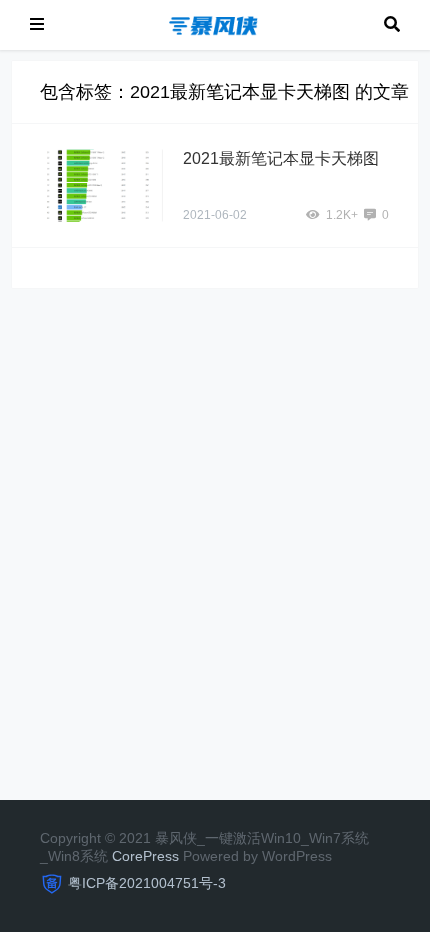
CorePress (145, 856)
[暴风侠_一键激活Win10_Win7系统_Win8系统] (214, 23)
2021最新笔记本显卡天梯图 (281, 158)
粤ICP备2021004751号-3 (147, 883)
